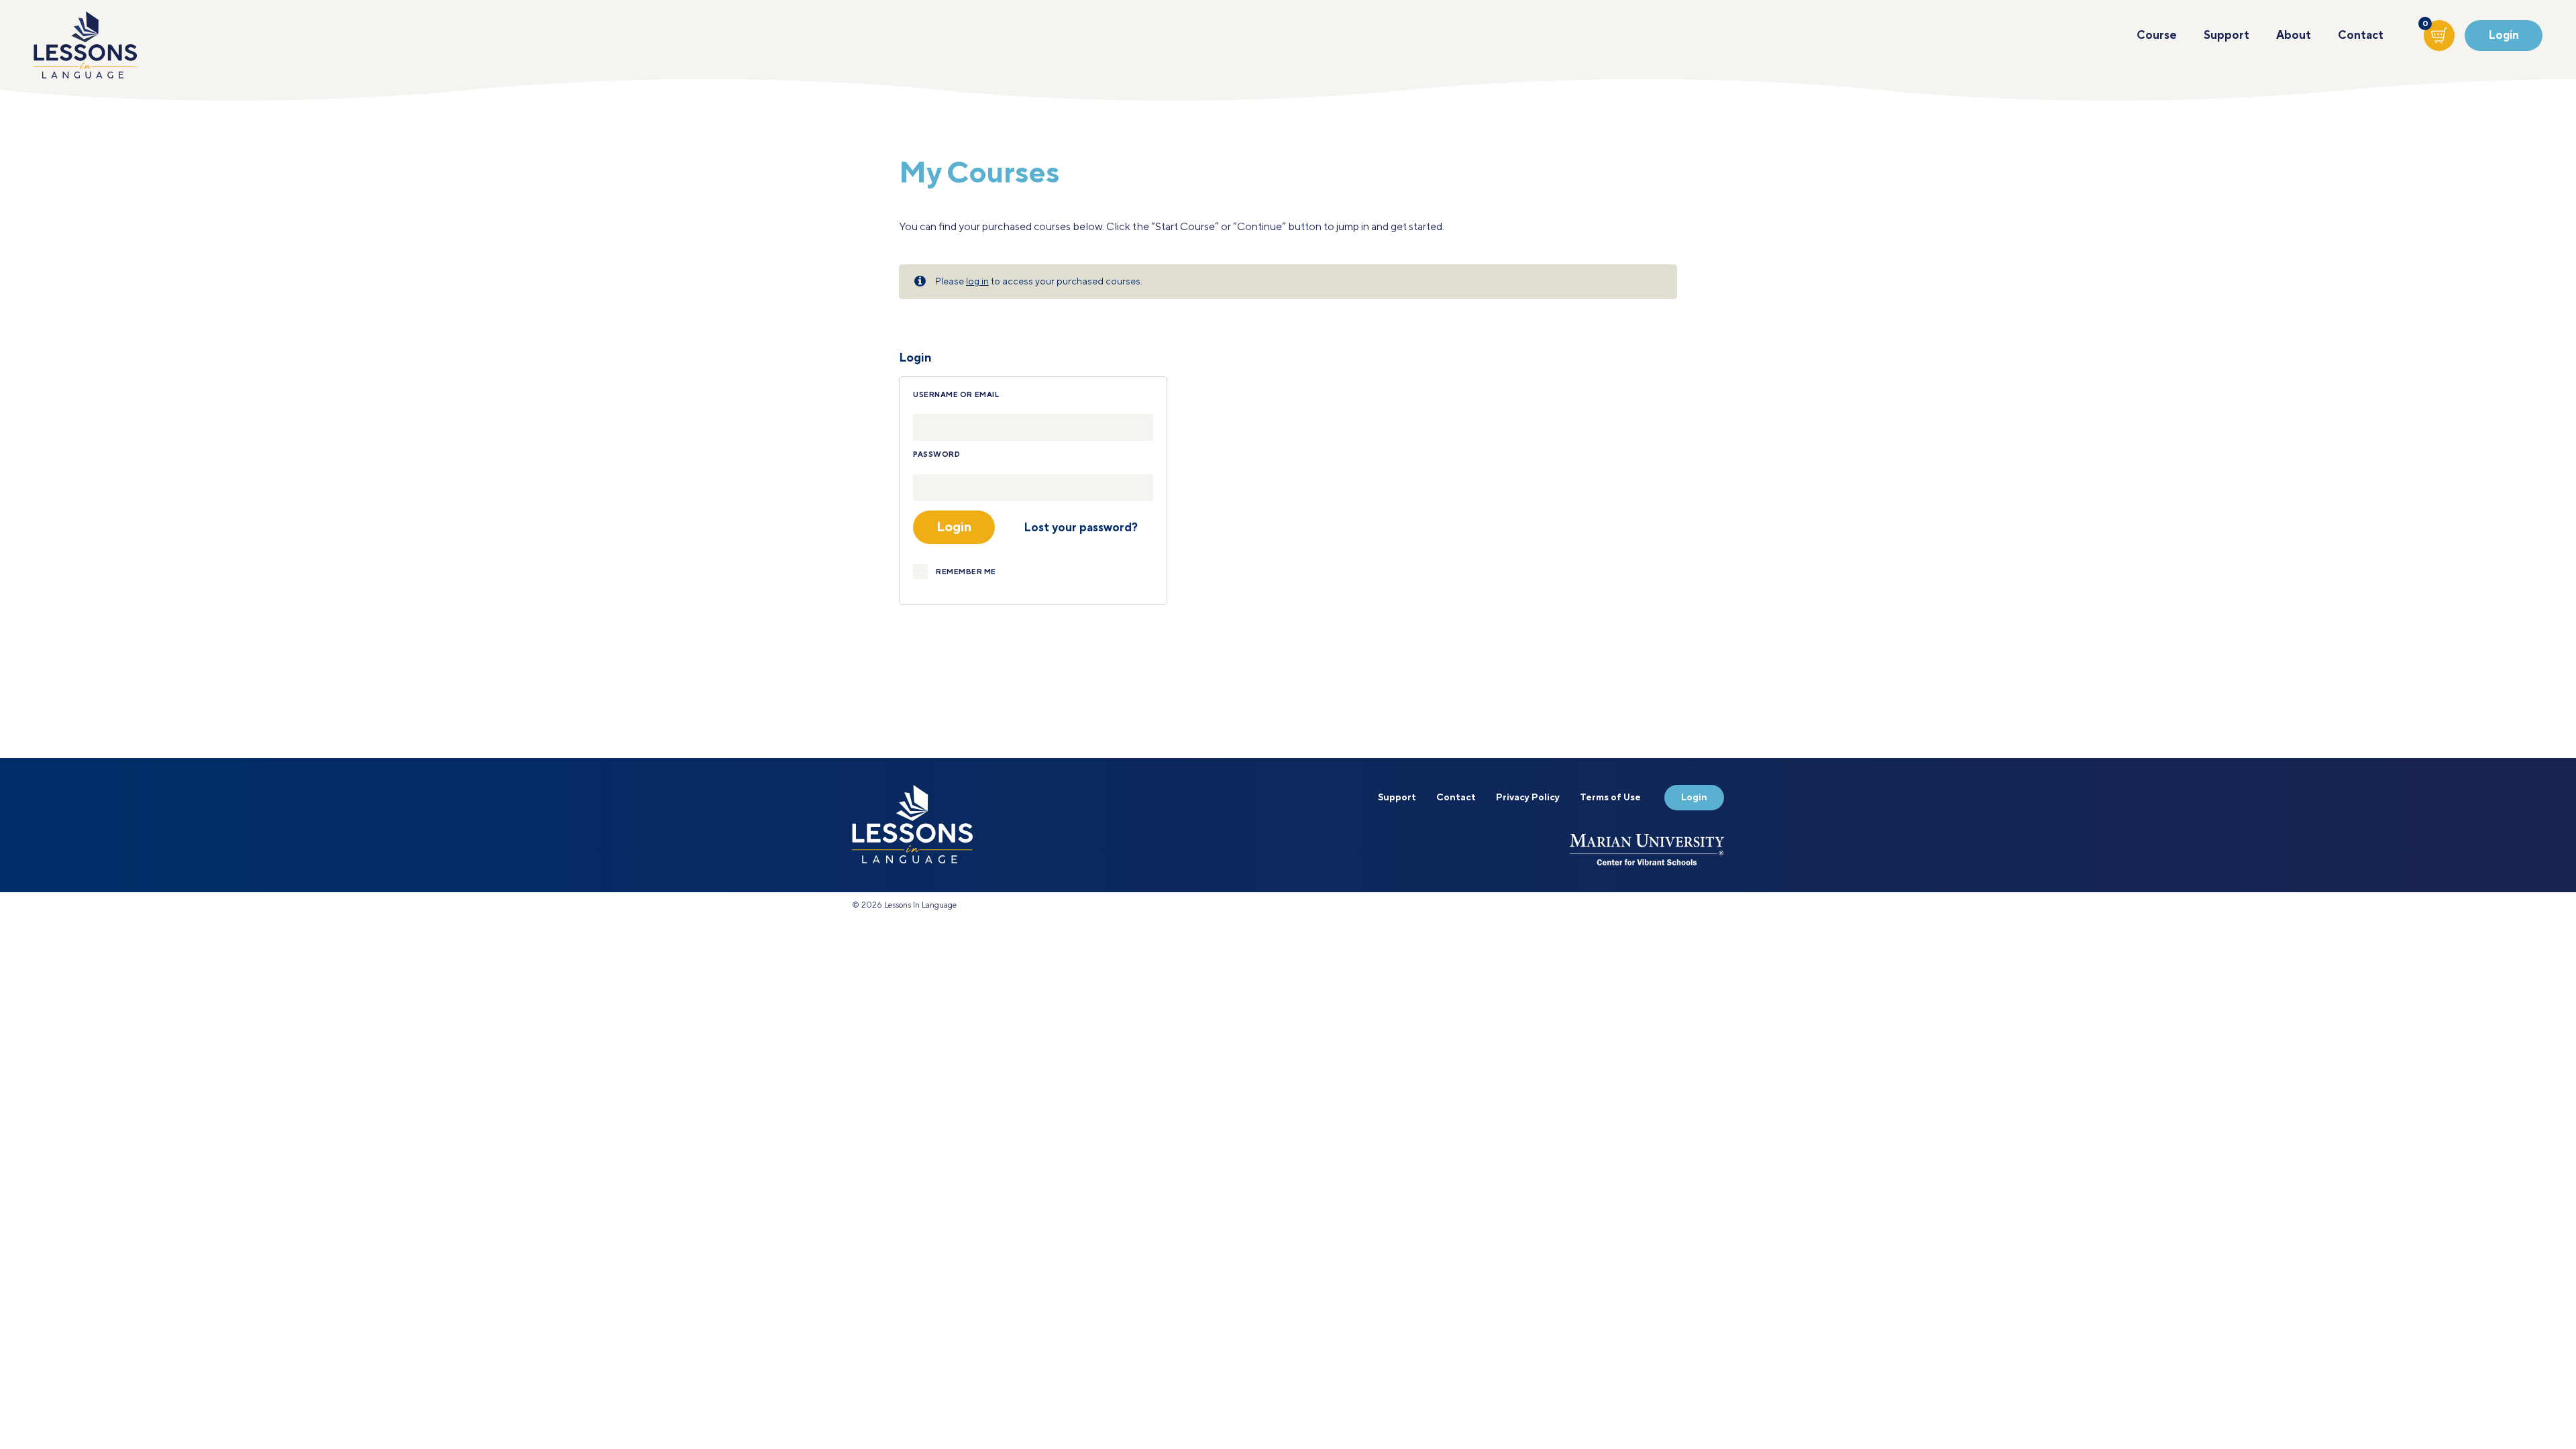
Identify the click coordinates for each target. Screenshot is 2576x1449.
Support (2226, 36)
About (2294, 36)
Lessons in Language (85, 45)
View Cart (2426, 27)
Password (936, 455)
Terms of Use (1610, 798)
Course (2157, 36)
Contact (2361, 36)
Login (2504, 36)
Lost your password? (1081, 528)
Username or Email (956, 395)
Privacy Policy (1528, 798)
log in (977, 282)
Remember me (966, 572)
